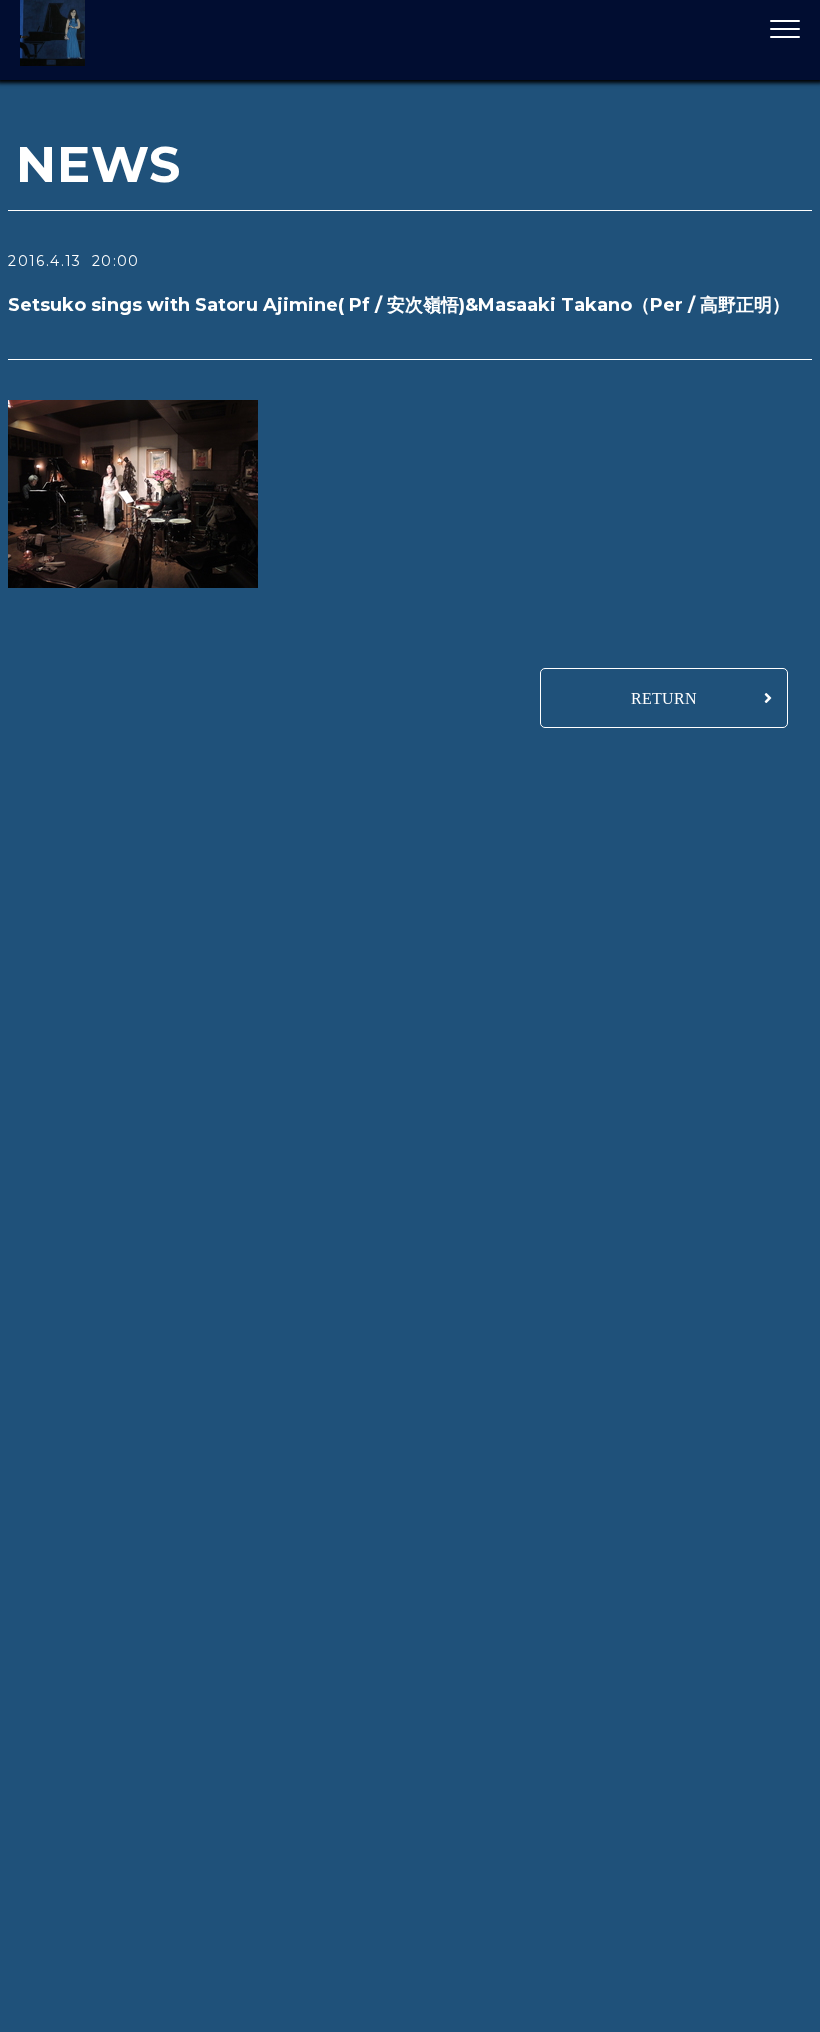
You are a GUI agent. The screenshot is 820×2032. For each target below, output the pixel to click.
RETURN (664, 698)
